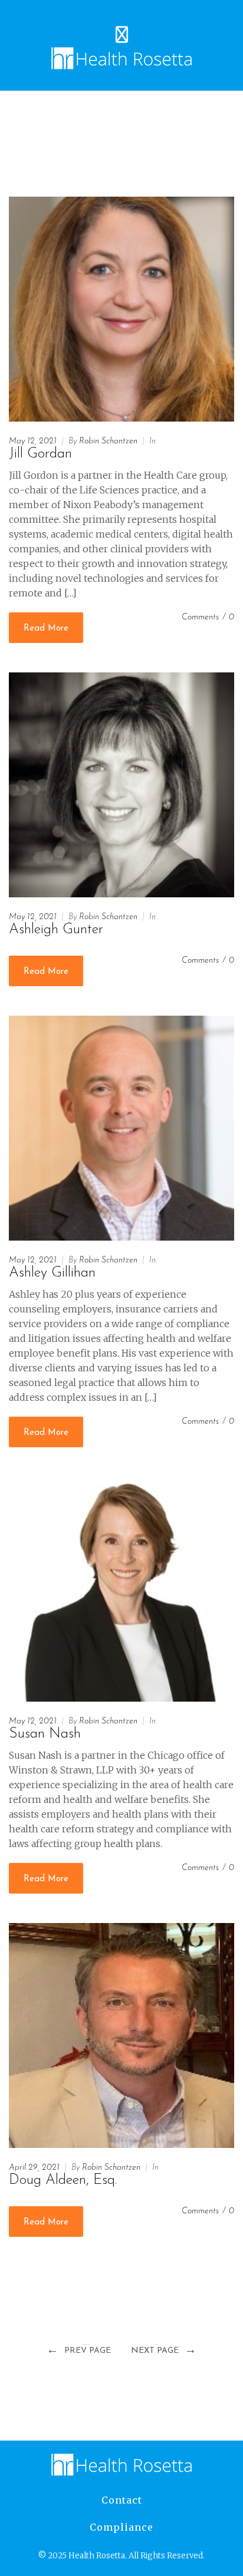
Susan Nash (45, 1734)
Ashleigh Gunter (56, 930)
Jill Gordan (40, 454)
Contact (122, 2500)
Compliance (121, 2527)
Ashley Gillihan (52, 1273)
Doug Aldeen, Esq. (63, 2180)
